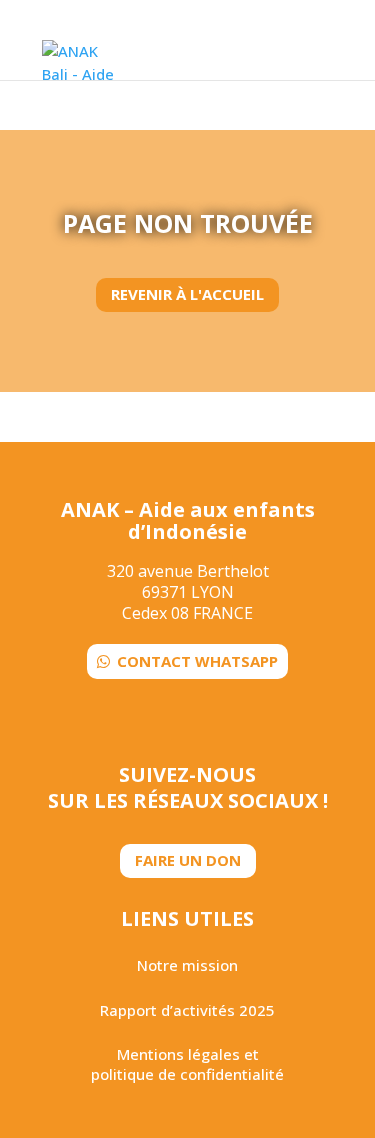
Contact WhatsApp (197, 661)
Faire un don (188, 860)
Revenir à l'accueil (187, 294)
